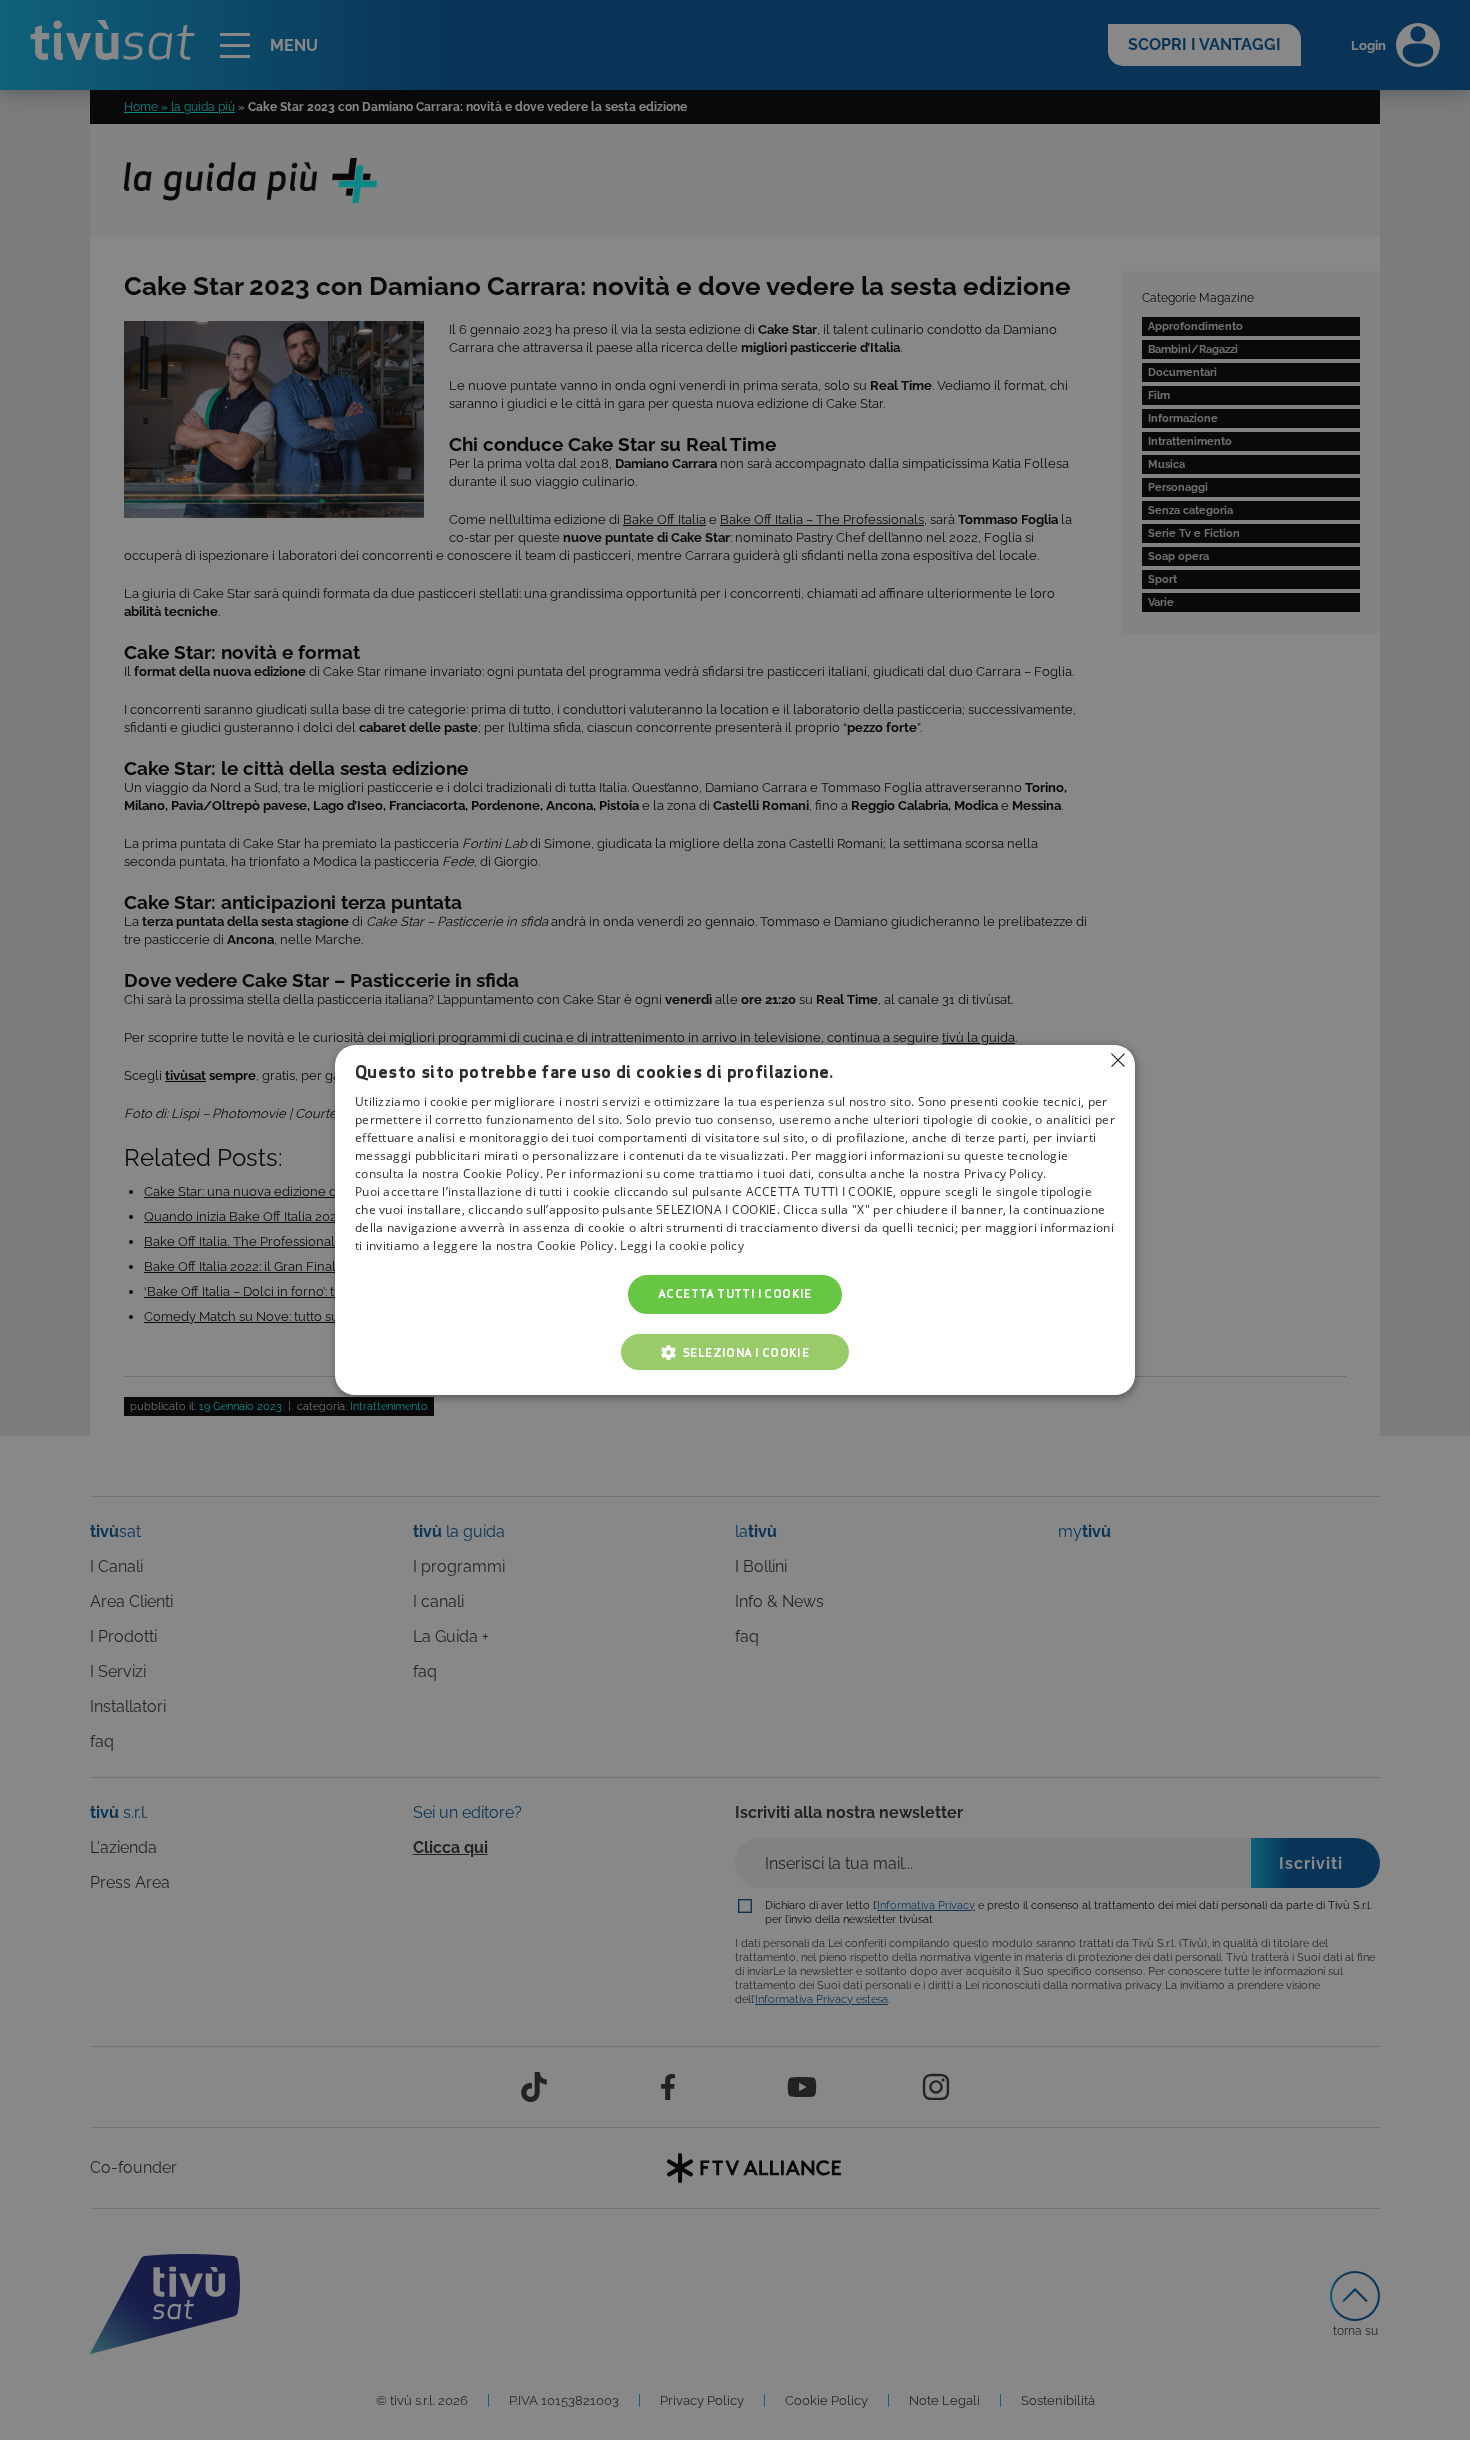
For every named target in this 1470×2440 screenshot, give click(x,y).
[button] (735, 1352)
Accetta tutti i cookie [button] (735, 1294)
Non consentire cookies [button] (1118, 1060)
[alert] (735, 1220)
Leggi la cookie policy (682, 1246)
